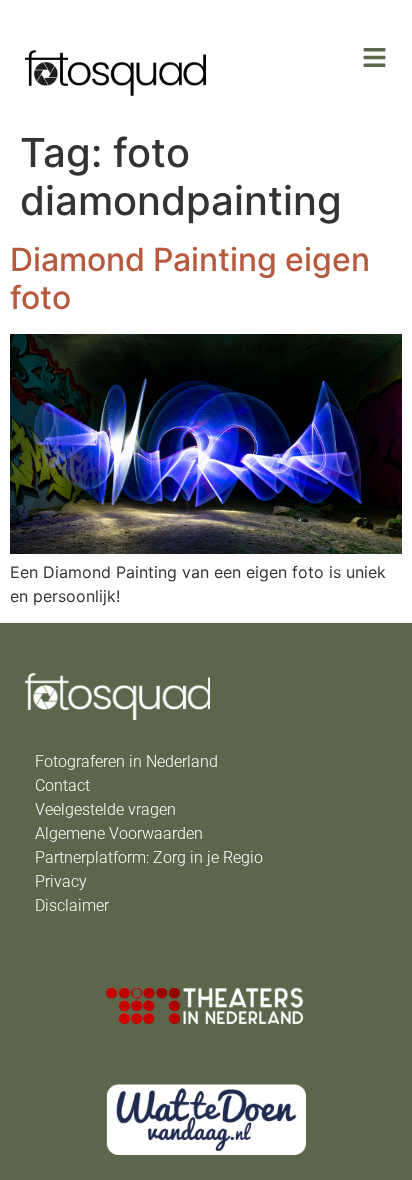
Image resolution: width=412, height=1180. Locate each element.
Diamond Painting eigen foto (190, 278)
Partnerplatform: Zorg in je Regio (149, 857)
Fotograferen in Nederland (126, 761)
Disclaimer (72, 905)
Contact (62, 785)
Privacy (61, 881)
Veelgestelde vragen (105, 809)
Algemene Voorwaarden (119, 833)
